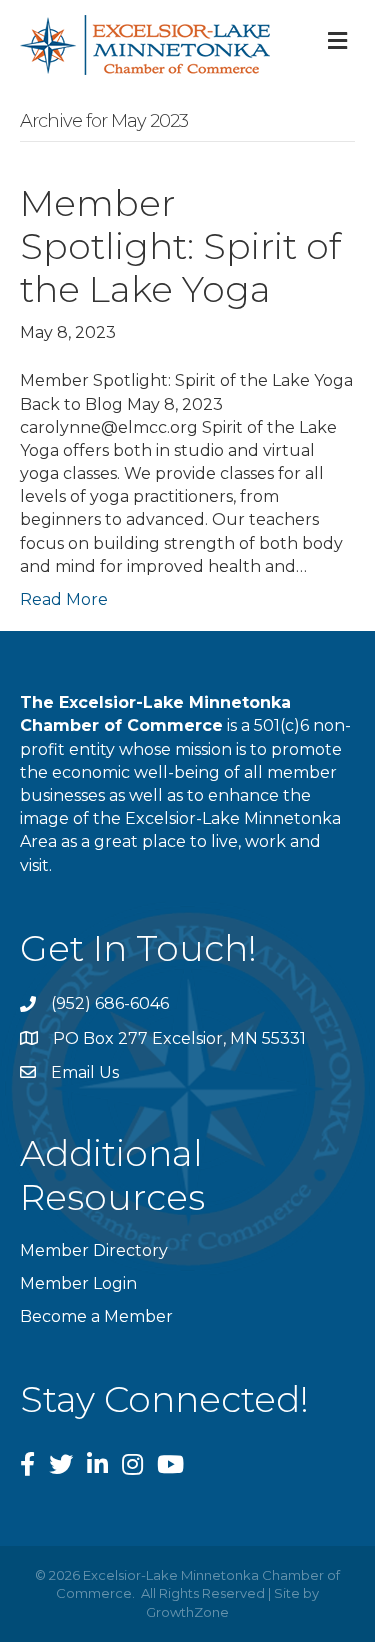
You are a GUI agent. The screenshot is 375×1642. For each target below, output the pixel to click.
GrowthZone (187, 1612)
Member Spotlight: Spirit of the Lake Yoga (180, 246)
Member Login (78, 1283)
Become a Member (96, 1316)
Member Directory (94, 1250)
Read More (64, 599)
